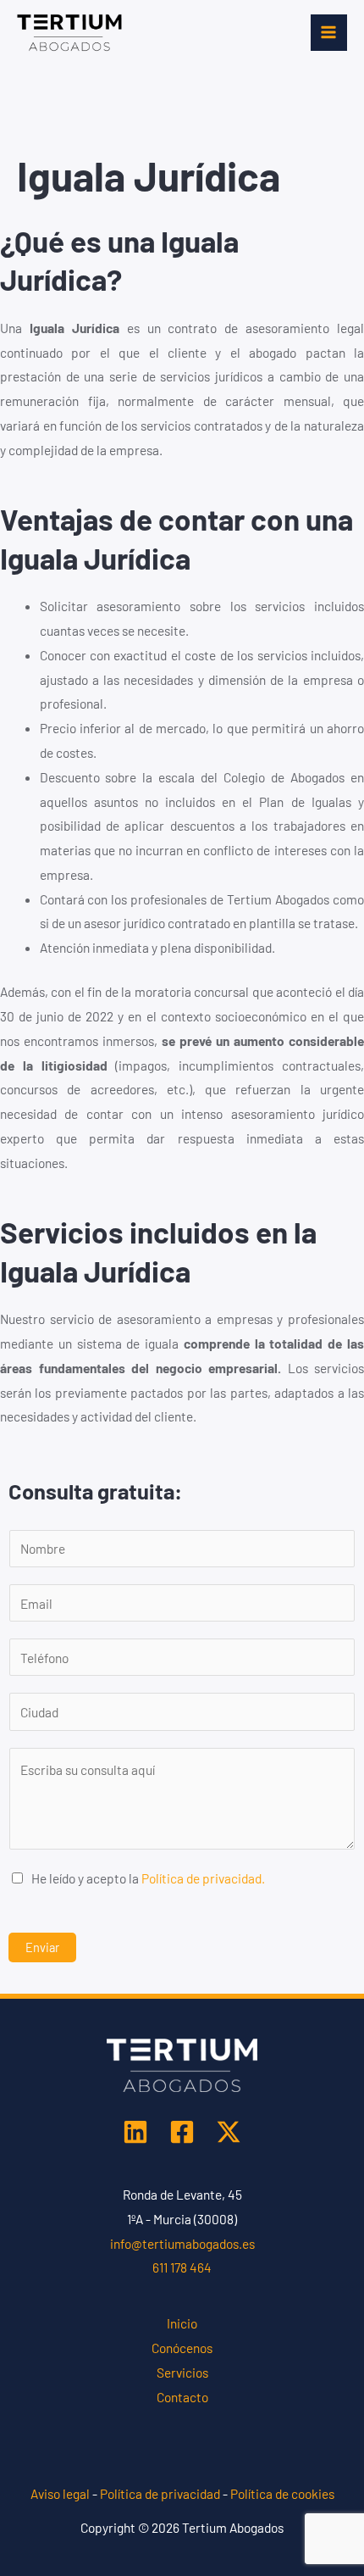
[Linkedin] (135, 2132)
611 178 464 (182, 2267)
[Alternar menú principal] (329, 33)
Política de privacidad (160, 2493)
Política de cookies (282, 2493)
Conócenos (182, 2348)
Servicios (182, 2372)
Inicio (182, 2323)
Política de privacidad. (203, 1878)
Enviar (42, 1947)
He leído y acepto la (148, 1878)
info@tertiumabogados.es (182, 2243)
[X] (229, 2132)
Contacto (182, 2397)
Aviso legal (60, 2493)
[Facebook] (182, 2132)
